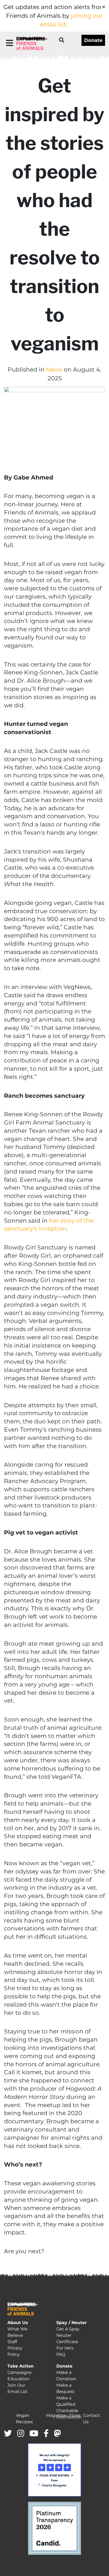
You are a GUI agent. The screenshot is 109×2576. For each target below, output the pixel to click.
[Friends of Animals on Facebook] (46, 2434)
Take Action (21, 2366)
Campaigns (19, 2372)
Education (18, 2379)
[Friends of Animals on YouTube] (34, 2434)
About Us (18, 2323)
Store (75, 2415)
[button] (10, 43)
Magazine (56, 2415)
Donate (93, 40)
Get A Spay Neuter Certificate (68, 2335)
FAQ (61, 2354)
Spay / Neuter (72, 2323)
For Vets (65, 2348)
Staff (12, 2342)
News (54, 370)
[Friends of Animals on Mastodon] (57, 2434)
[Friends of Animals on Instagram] (21, 2434)
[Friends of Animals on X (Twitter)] (8, 2434)
